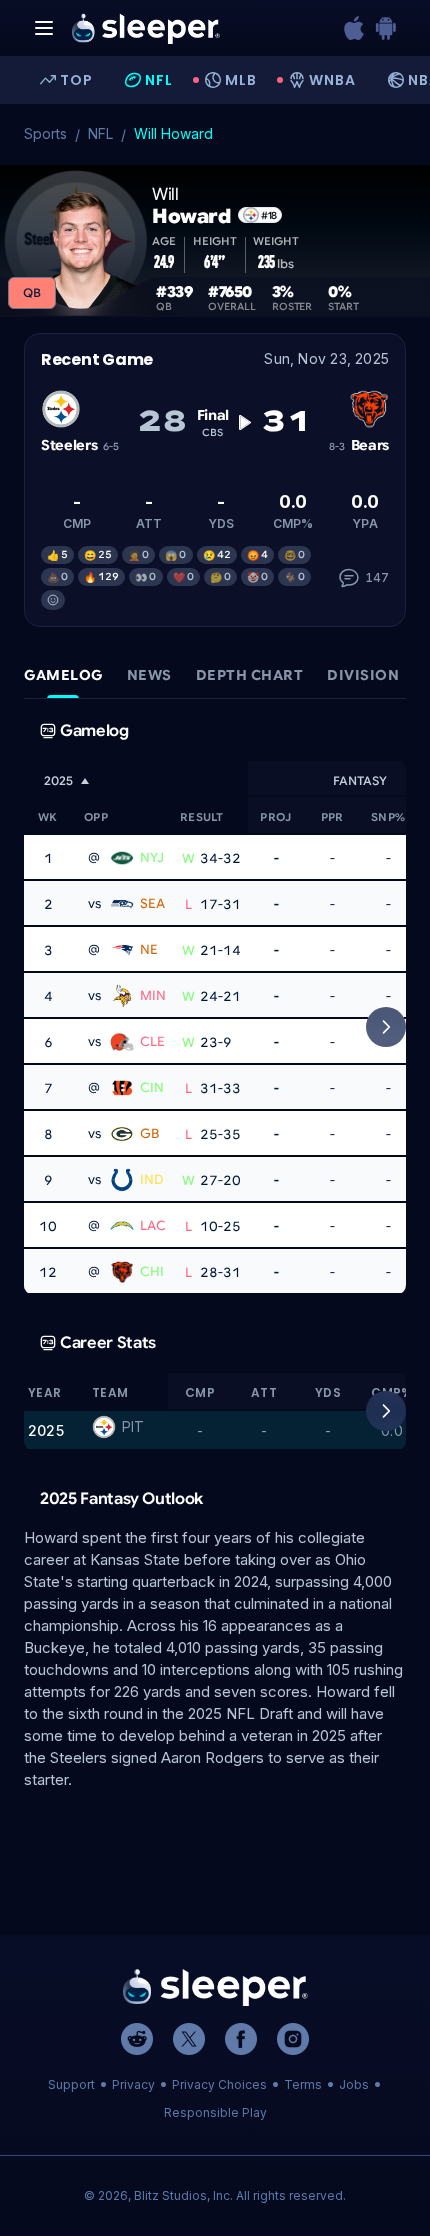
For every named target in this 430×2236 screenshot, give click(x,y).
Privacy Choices (219, 2084)
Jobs (354, 2084)
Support (71, 2084)
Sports (45, 133)
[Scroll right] (386, 1027)
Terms (303, 2084)
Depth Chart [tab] (250, 675)
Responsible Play (215, 2112)
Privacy (133, 2084)
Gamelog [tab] (63, 675)
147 (377, 577)
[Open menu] (44, 28)
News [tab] (149, 675)
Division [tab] (363, 675)
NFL (100, 133)
